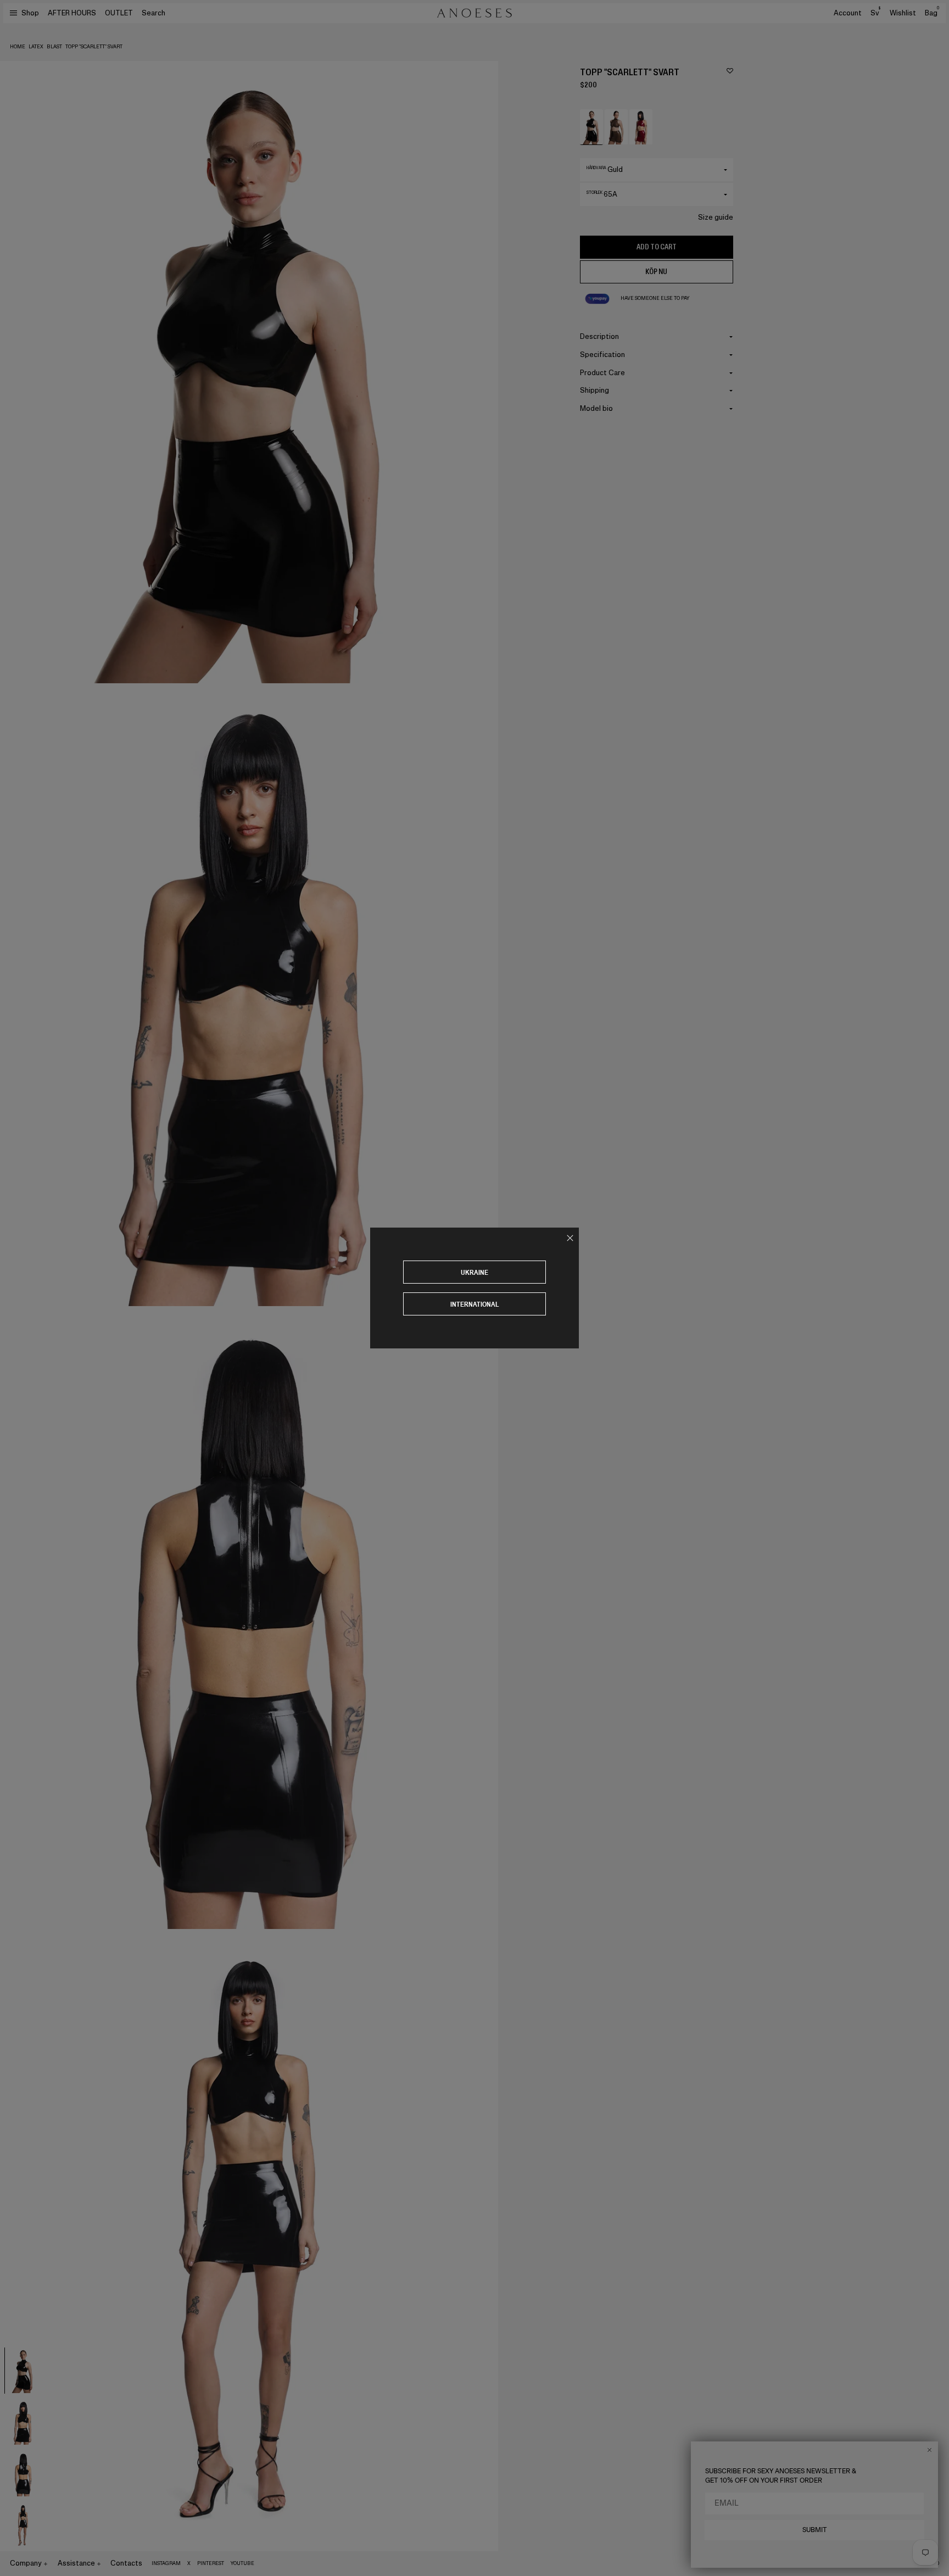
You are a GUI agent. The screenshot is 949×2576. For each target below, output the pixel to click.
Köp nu (656, 272)
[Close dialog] (930, 2450)
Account (848, 13)
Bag (932, 13)
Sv (875, 13)
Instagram (166, 2563)
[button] (591, 127)
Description (599, 336)
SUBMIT (815, 2530)
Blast (54, 47)
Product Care (602, 373)
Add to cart (657, 247)
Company (26, 2563)
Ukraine (474, 1272)
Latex (36, 47)
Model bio (596, 408)
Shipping (594, 390)
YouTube (242, 2563)
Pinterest (211, 2563)
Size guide (716, 217)
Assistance (76, 2563)
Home (18, 47)
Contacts (126, 2563)
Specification (602, 355)
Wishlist (903, 13)
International (475, 1304)
